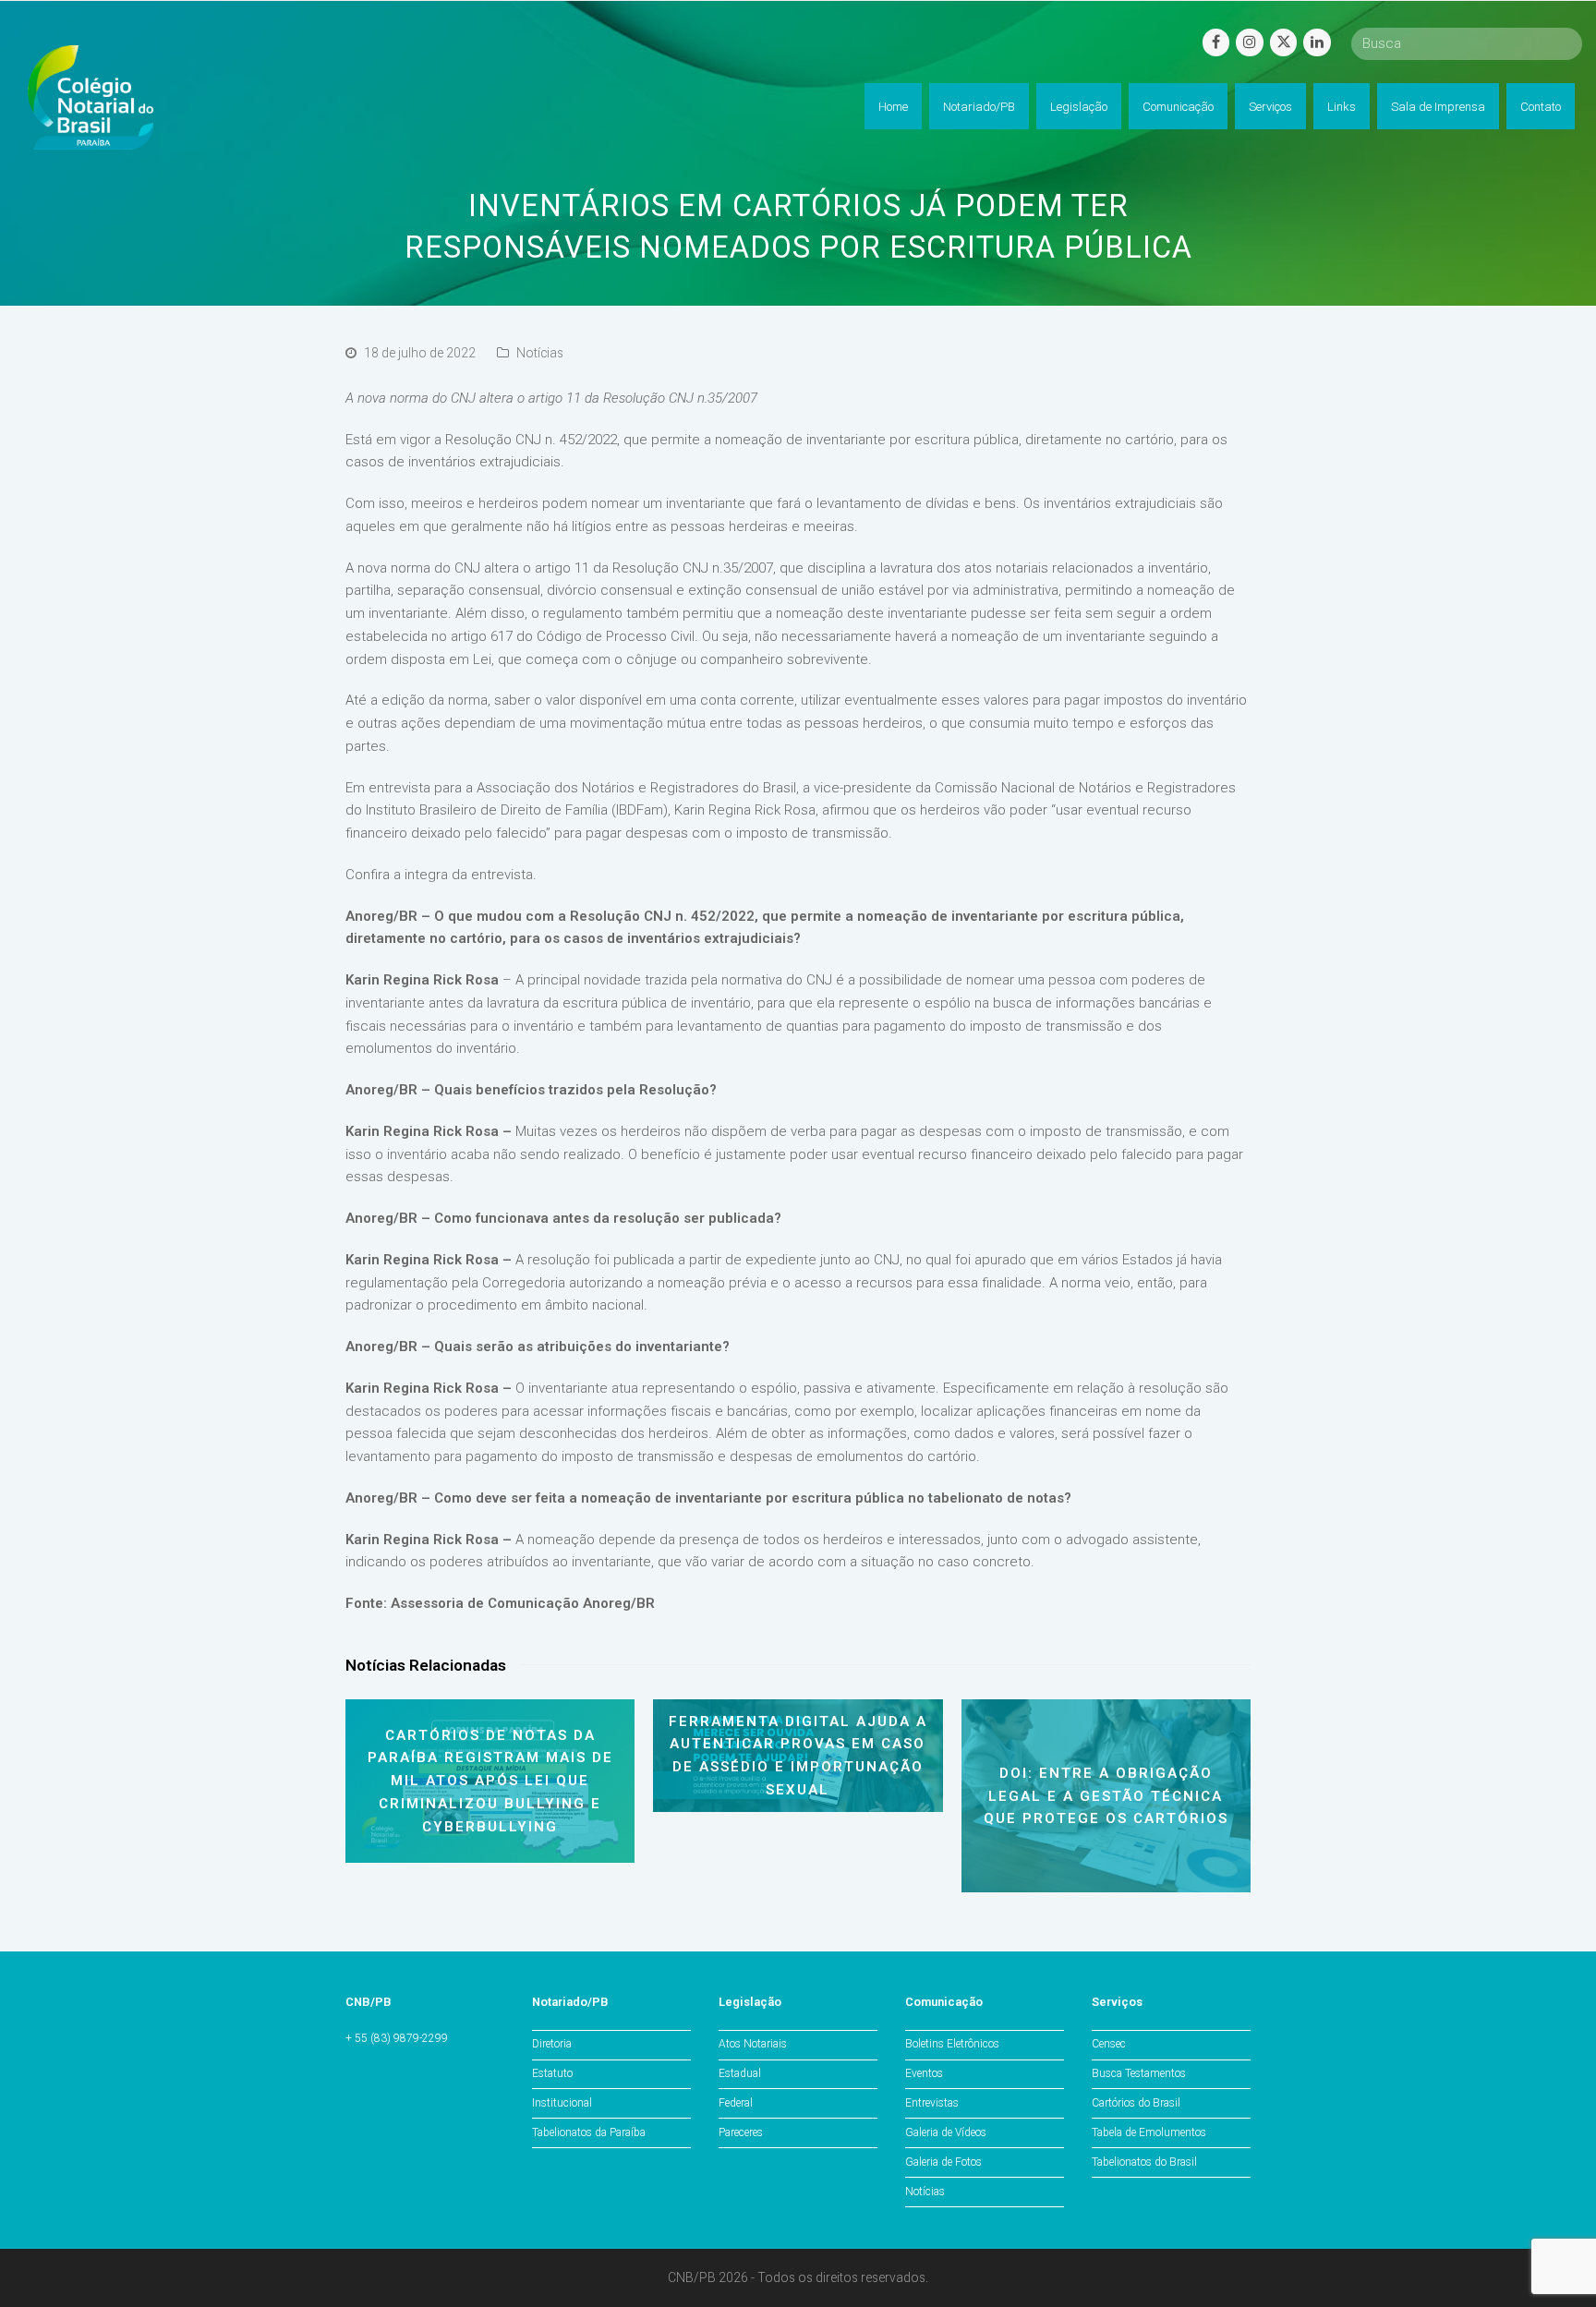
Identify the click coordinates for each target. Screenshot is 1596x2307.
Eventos (924, 2073)
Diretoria (552, 2044)
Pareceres (741, 2132)
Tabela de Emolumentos (1149, 2132)
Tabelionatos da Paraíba (589, 2132)
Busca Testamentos (1139, 2073)
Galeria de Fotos (943, 2162)
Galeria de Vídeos (946, 2132)
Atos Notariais (753, 2044)
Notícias (540, 353)
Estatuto (552, 2073)
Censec (1109, 2044)
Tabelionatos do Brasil (1144, 2162)
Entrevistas (932, 2103)
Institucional (562, 2103)
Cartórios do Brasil (1136, 2103)
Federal (736, 2103)
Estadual (740, 2073)
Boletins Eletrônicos (952, 2044)
